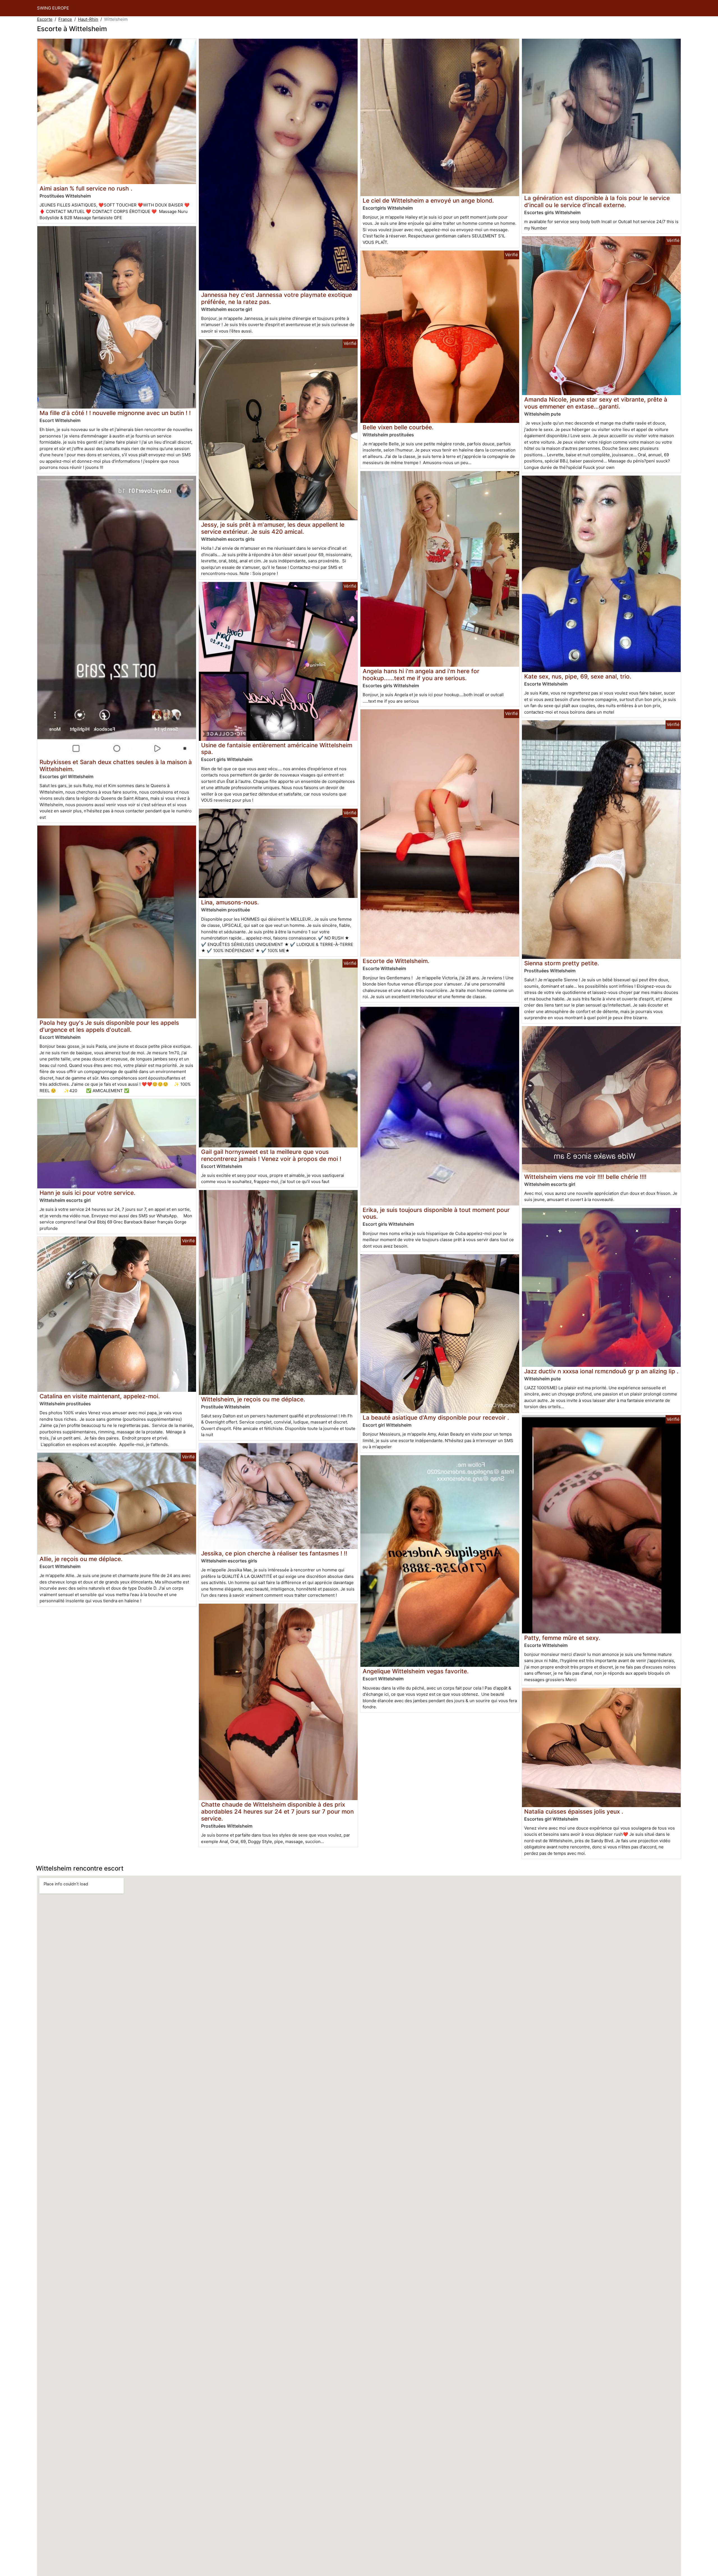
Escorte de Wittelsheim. (396, 961)
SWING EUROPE (53, 8)
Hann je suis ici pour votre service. (88, 1193)
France (65, 19)
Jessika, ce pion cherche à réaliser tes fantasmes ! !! (274, 1553)
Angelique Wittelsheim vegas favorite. (416, 1671)
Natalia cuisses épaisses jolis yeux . (574, 1811)
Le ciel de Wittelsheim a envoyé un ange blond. (428, 200)
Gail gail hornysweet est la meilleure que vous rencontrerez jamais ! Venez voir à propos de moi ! (271, 1155)
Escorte (45, 19)
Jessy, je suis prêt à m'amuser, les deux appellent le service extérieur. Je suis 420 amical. (273, 528)
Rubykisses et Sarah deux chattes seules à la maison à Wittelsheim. (116, 766)
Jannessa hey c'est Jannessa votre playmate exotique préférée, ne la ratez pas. (277, 298)
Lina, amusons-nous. (230, 902)
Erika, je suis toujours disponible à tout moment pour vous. (436, 1213)
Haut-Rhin (88, 19)
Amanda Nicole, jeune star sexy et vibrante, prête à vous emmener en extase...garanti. (596, 403)
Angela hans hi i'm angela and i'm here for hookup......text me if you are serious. (421, 675)
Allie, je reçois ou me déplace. (81, 1559)
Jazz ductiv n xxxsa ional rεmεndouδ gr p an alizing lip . (601, 1371)
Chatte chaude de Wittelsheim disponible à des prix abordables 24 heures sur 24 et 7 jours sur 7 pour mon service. (277, 1811)
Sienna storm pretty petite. (562, 963)
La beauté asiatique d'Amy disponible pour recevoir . (436, 1418)
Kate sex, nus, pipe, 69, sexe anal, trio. (578, 676)
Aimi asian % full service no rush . (86, 188)
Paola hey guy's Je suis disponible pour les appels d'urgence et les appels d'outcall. (109, 1026)
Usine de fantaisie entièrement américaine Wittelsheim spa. (277, 749)
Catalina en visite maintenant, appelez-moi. (100, 1396)
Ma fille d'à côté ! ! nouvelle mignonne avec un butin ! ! (115, 413)
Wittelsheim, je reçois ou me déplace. (253, 1399)
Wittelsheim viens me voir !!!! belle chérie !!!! (585, 1177)
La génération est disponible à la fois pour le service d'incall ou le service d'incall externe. (597, 201)
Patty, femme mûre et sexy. (562, 1638)
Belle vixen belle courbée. (398, 427)
